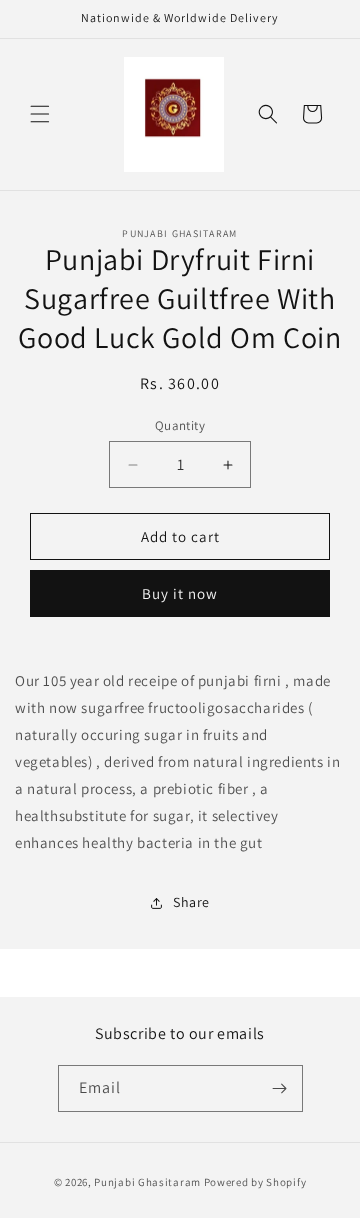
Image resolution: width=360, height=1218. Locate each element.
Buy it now (180, 593)
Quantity (180, 425)
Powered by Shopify (255, 1182)
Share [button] (191, 902)
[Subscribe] (280, 1088)
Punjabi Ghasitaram (147, 1182)
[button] (40, 114)
